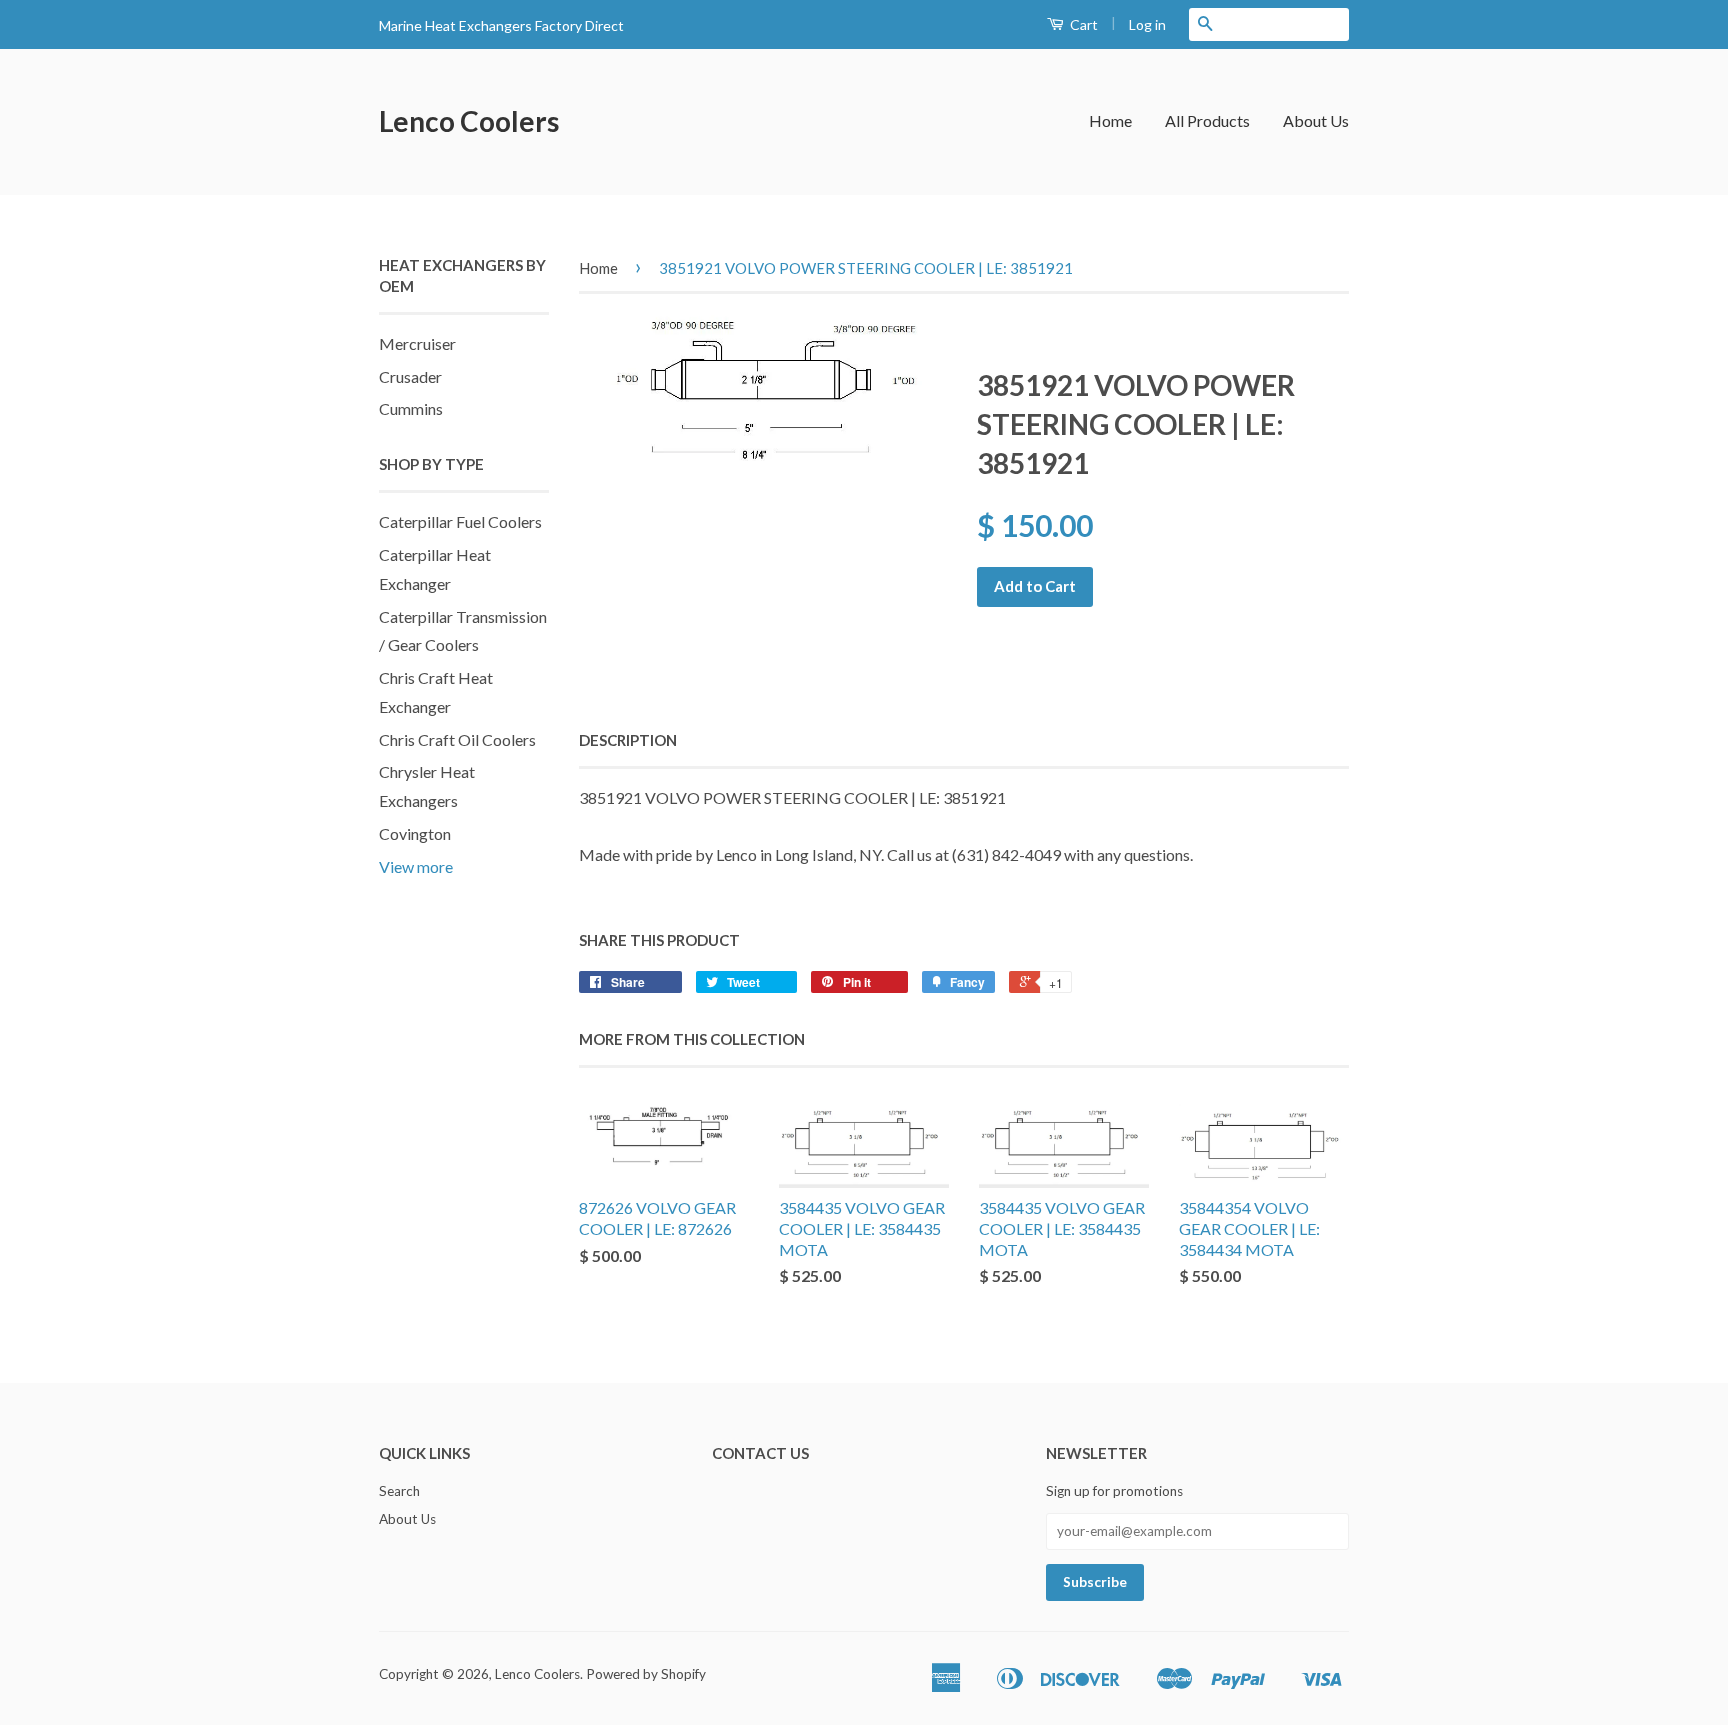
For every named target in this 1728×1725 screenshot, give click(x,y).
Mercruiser (417, 343)
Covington (415, 833)
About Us (1316, 120)
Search (399, 1491)
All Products (1207, 120)
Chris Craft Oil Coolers (457, 739)
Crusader (410, 376)
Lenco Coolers (469, 121)
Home (1110, 120)
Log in (1147, 24)
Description (628, 740)
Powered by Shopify (646, 1674)
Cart (1082, 24)
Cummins (411, 408)
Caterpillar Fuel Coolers (460, 521)
